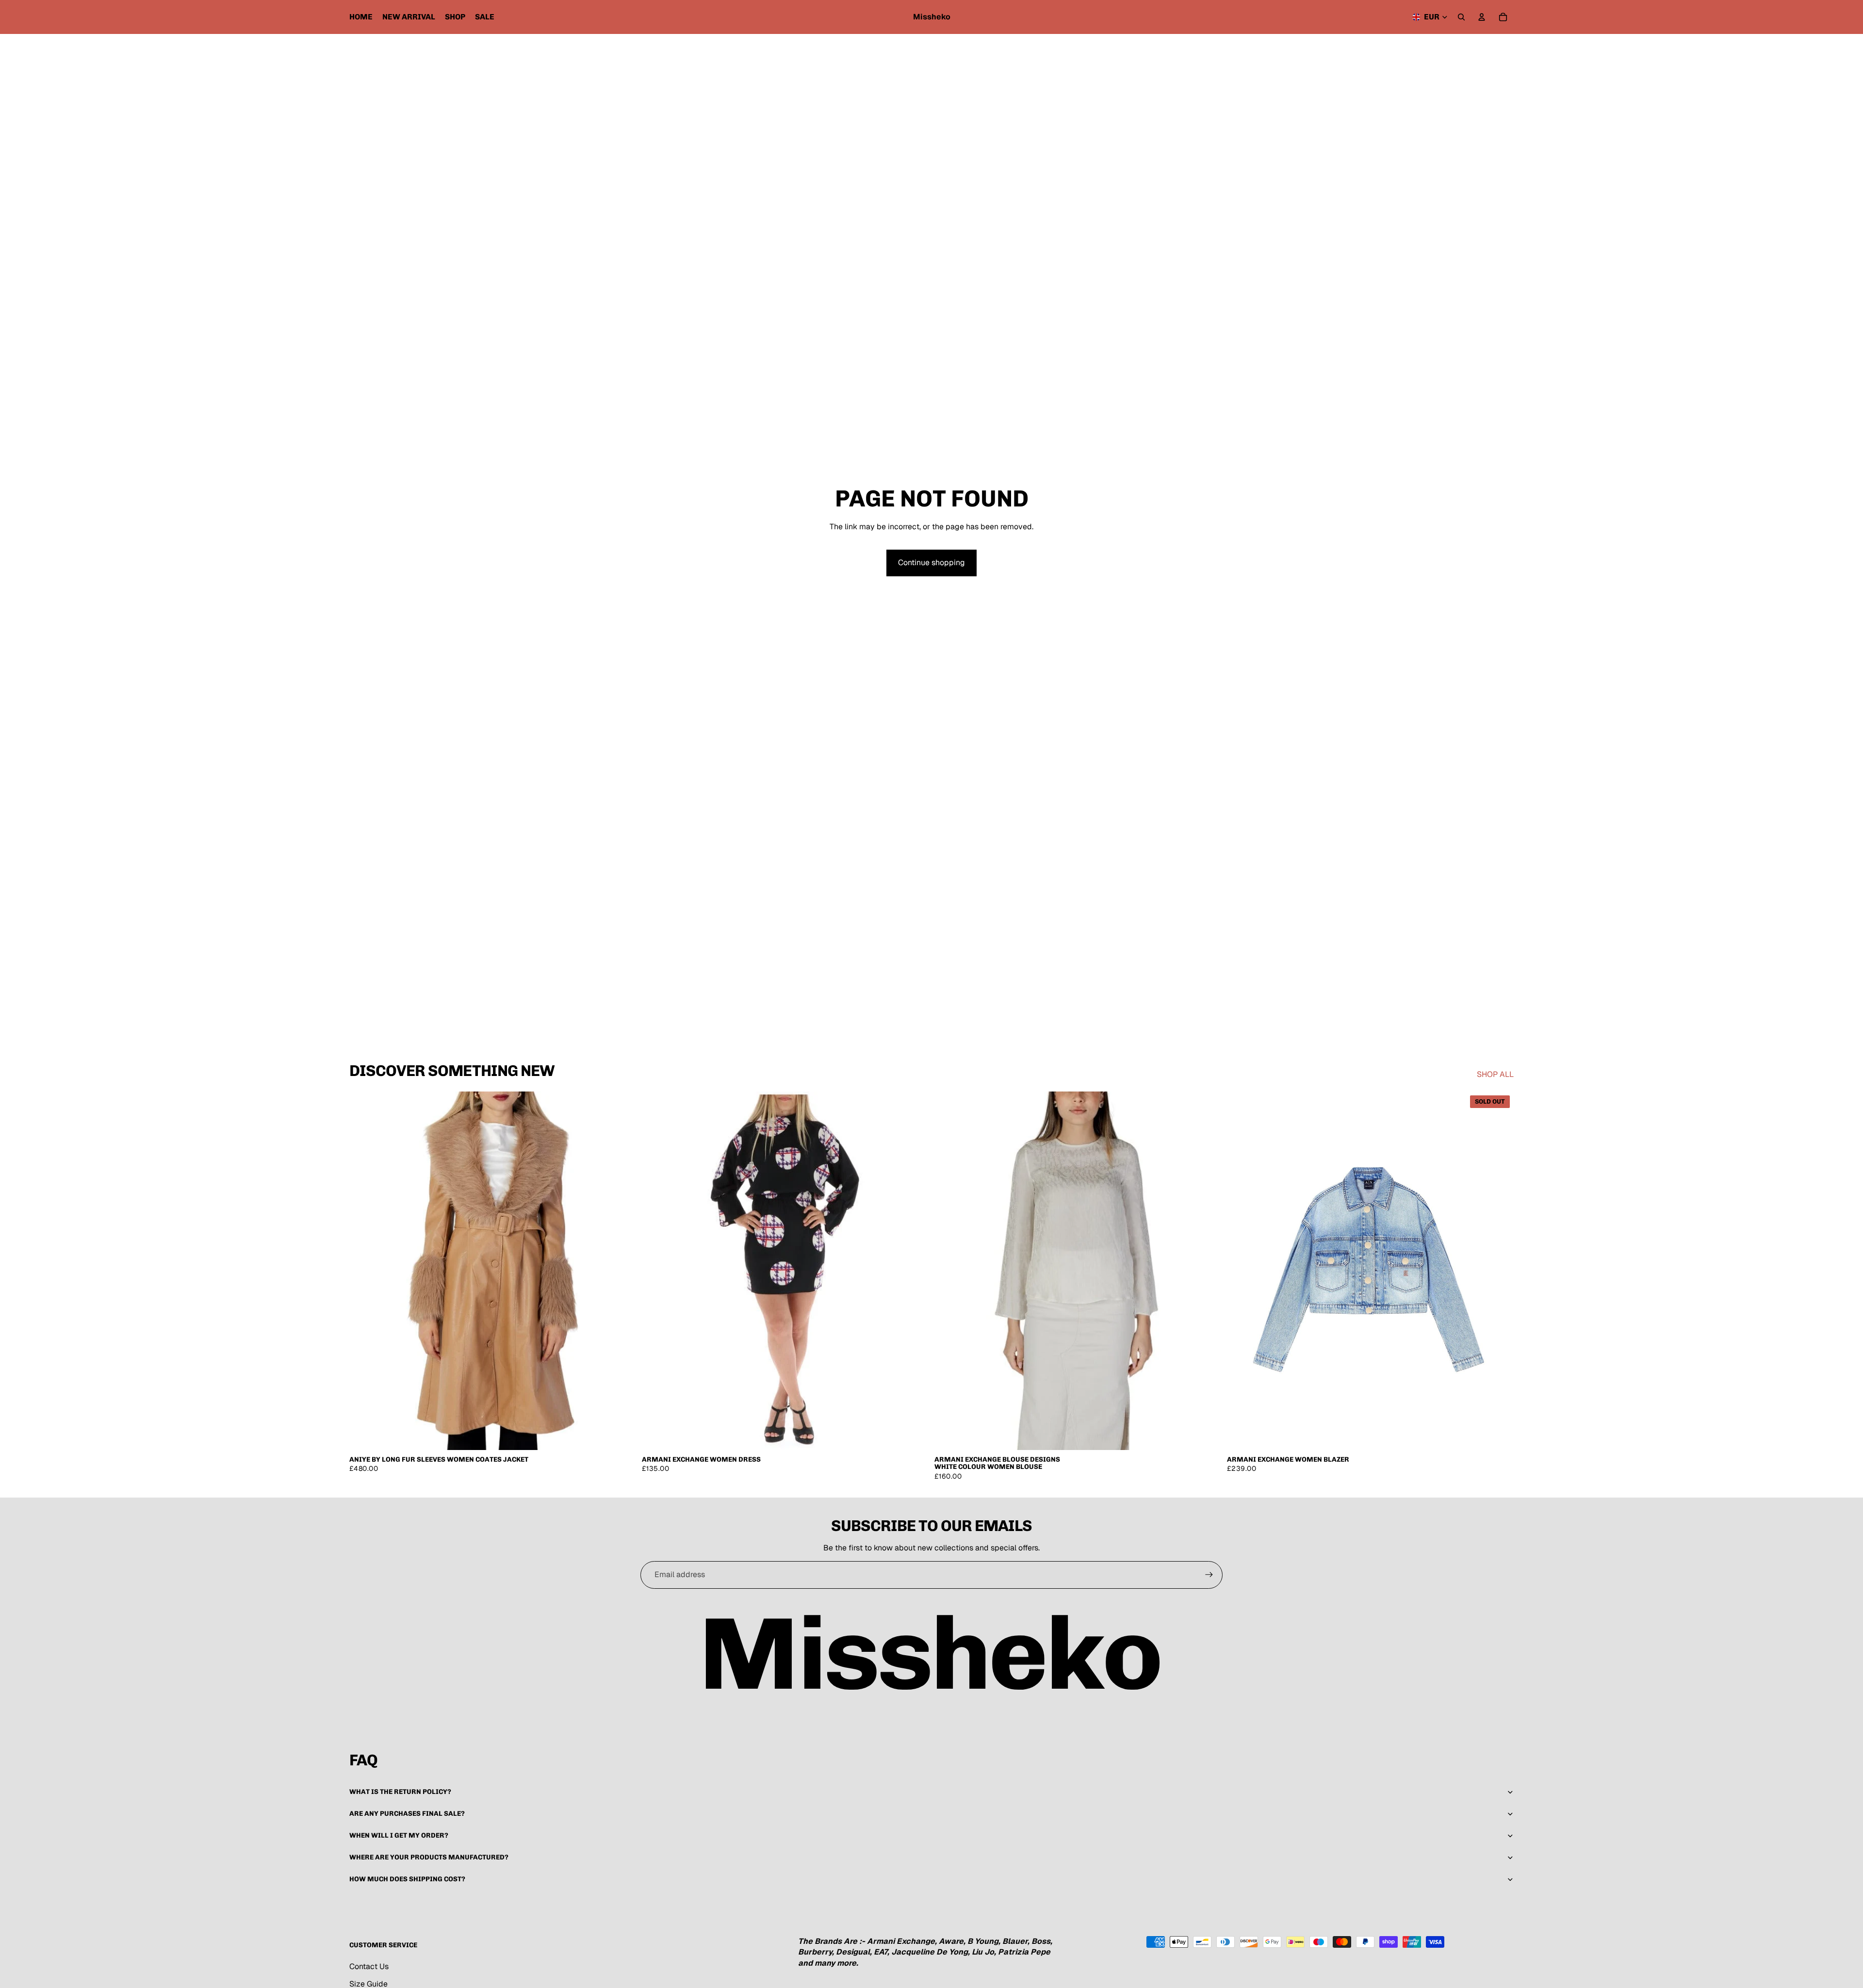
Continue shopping (931, 562)
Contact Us (369, 1966)
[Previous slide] (656, 1271)
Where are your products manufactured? (429, 1857)
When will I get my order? (399, 1835)
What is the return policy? (400, 1792)
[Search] (1461, 17)
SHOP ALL (1495, 1074)
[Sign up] (1209, 1575)
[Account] (1482, 17)
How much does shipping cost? (407, 1879)
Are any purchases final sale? (407, 1814)
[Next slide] (914, 1271)
